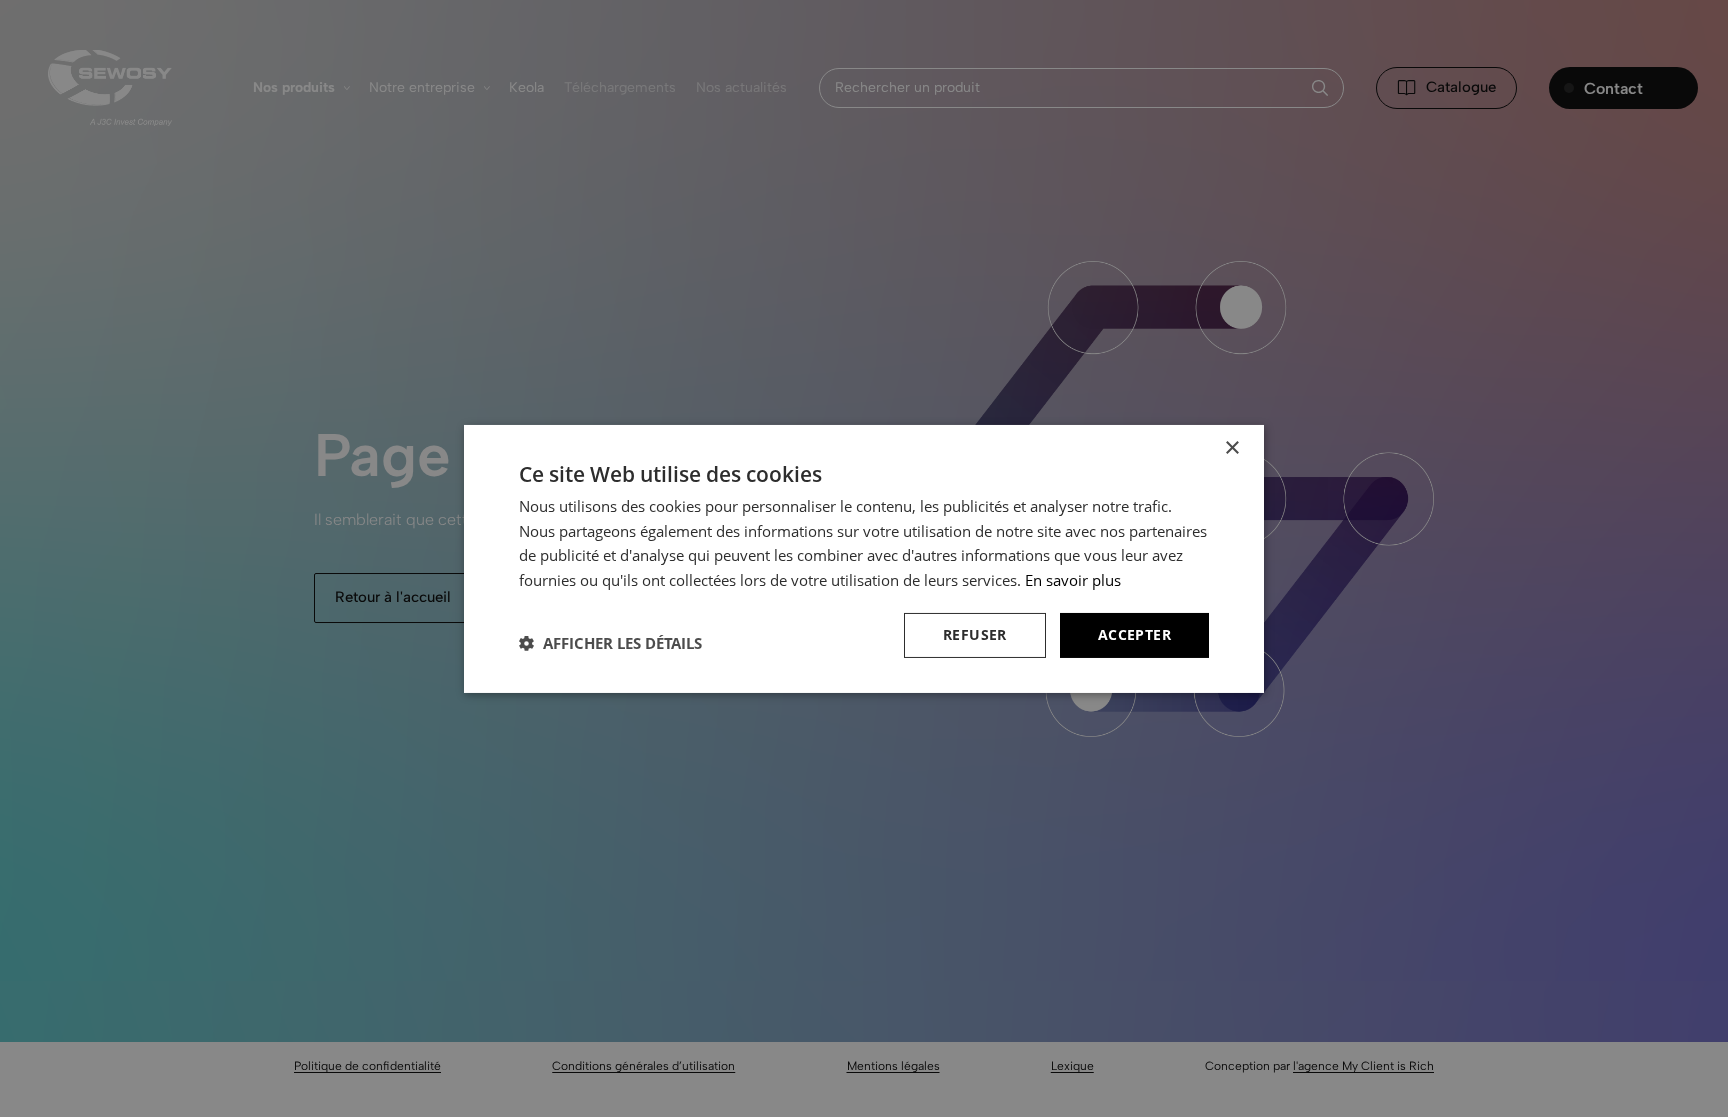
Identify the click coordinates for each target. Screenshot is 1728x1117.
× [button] (1231, 447)
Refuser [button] (975, 634)
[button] (610, 643)
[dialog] (864, 558)
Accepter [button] (1134, 634)
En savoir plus (1073, 580)
